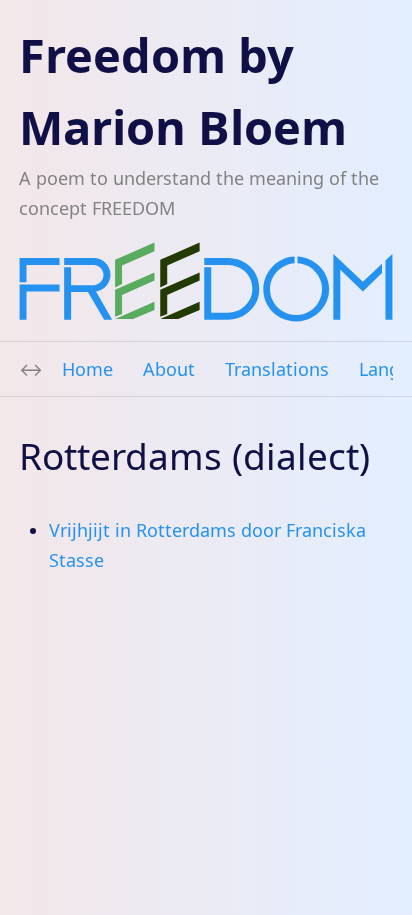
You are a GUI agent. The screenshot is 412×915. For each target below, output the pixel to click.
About (169, 369)
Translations (277, 369)
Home (87, 369)
